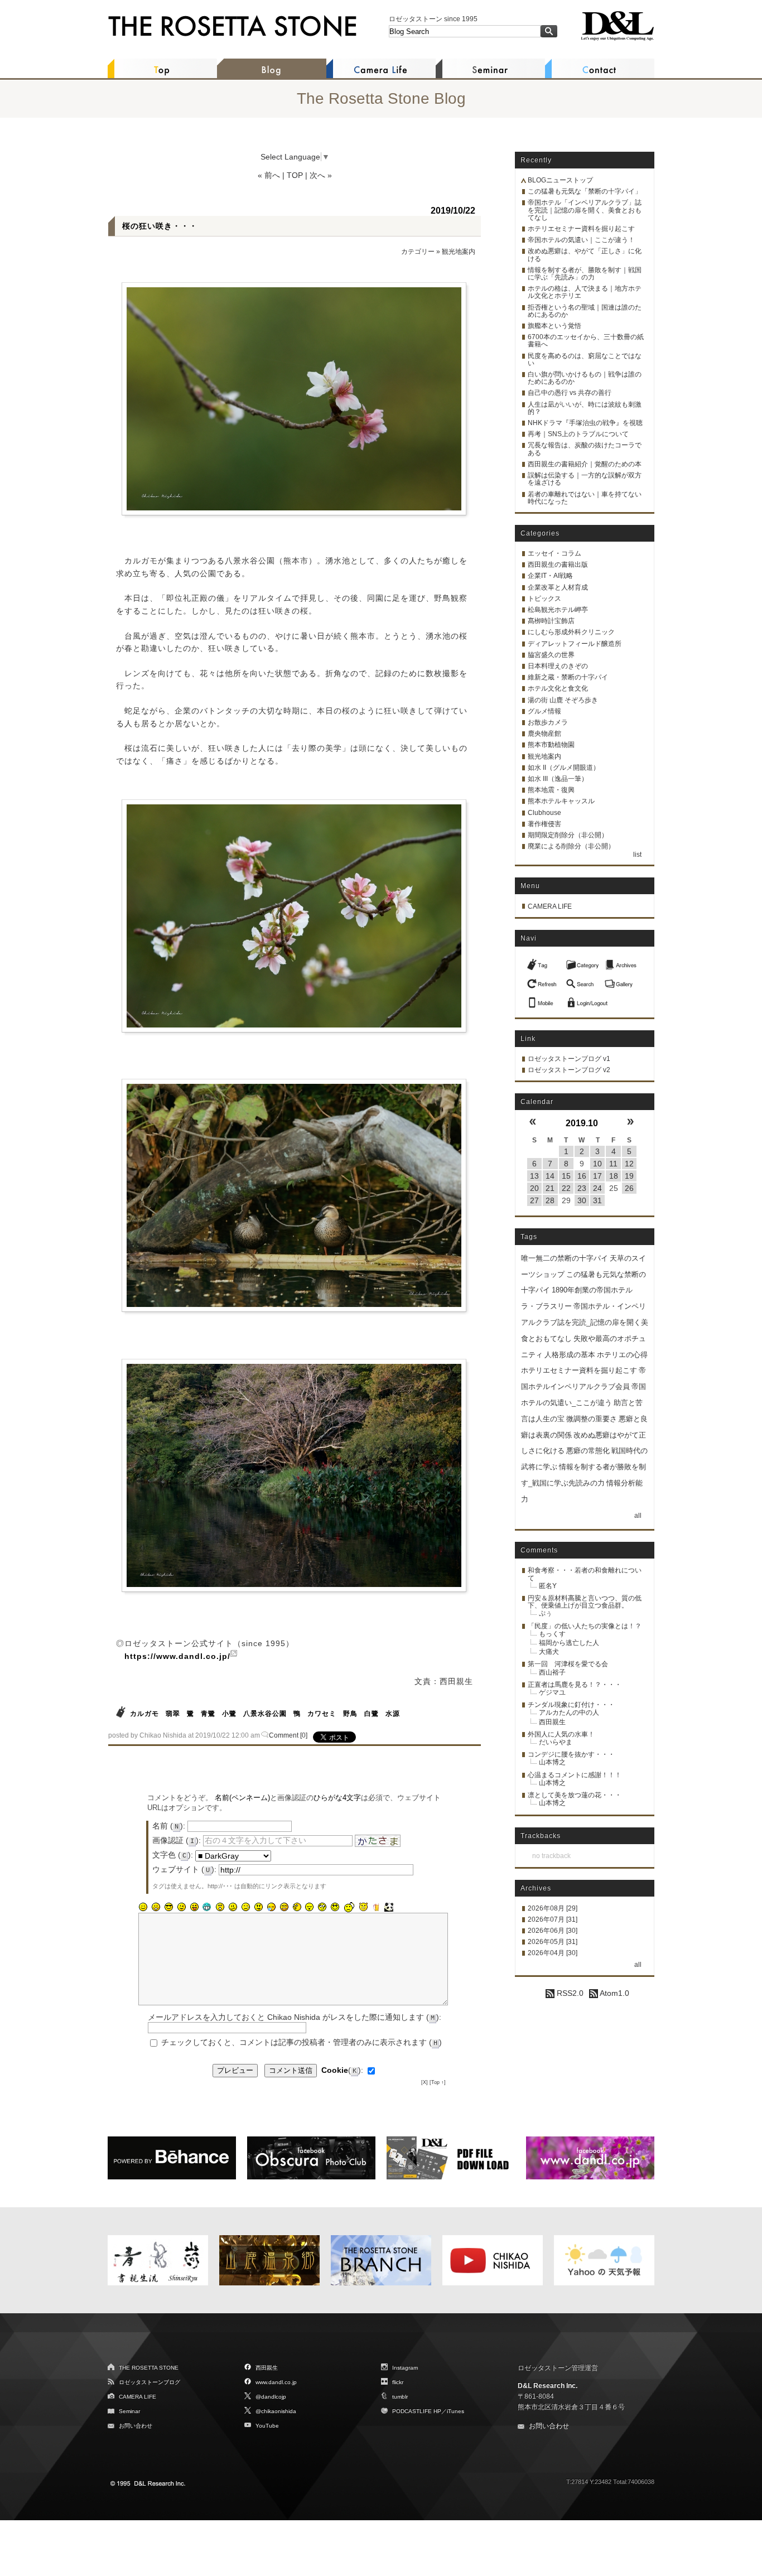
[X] (425, 2082)
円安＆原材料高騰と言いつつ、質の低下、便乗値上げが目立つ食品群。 (585, 1602)
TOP (295, 175)
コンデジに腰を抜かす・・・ (571, 1754)
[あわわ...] (284, 1907)
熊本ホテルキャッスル (561, 801)
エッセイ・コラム (554, 553)
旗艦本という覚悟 (554, 326)
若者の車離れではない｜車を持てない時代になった (585, 498)
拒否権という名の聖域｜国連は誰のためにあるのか (585, 311)
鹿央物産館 (544, 734)
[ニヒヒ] (207, 1907)
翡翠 (173, 1714)
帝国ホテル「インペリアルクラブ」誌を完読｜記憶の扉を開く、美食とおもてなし (585, 210)
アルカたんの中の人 (569, 1712)
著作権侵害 (544, 824)
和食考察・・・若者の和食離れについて (585, 1574)
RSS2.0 (569, 1993)
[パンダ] (389, 1907)
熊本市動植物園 (551, 745)
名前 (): (169, 1826)
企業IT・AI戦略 (550, 576)
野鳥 (350, 1714)
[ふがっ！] (258, 1907)
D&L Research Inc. (548, 2386)
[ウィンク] (181, 1907)
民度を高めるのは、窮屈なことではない (585, 360)
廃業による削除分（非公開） (571, 846)
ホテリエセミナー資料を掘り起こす (581, 229)
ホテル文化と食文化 (558, 688)
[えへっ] (194, 1907)
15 (566, 1176)
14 (550, 1176)
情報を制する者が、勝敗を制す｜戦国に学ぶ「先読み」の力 (585, 274)
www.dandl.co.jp (276, 2382)
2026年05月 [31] (553, 1942)
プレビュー (235, 2070)
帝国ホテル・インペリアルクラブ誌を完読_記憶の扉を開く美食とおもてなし (585, 1322)
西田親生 (552, 1722)
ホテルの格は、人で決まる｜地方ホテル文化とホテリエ (585, 292)
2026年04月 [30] (553, 1953)
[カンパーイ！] (376, 1907)
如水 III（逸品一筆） (558, 779)
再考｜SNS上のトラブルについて (578, 434)
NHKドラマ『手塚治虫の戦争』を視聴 (585, 423)
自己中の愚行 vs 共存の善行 (570, 393)
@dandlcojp (271, 2397)
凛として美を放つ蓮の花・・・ (575, 1795)
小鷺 (229, 1714)
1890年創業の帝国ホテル (592, 1290)
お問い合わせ (136, 2426)
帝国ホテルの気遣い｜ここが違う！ (581, 240)
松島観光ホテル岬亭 (558, 610)
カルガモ (144, 1714)
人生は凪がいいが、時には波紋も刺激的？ (585, 408)
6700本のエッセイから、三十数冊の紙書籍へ (586, 341)
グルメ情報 (544, 711)
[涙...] (245, 1907)
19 (629, 1176)
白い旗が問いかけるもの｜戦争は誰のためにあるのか (585, 378)
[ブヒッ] (363, 1907)
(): (342, 2070)
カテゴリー (418, 252)
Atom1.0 (614, 1993)
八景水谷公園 (265, 1714)
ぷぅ (546, 1613)
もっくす (552, 1634)
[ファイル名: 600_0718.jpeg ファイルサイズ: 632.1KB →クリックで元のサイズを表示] (294, 399)
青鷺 (208, 1714)
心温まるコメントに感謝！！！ (575, 1775)
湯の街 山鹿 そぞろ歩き (563, 700)
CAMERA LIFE (550, 906)
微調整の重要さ (592, 1419)
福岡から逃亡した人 (569, 1643)
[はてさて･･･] (297, 1907)
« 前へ (269, 175)
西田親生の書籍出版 (558, 565)
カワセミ (322, 1714)
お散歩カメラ (548, 722)
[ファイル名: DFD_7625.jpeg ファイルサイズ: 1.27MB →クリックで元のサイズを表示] (294, 1475)
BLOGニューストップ (560, 180)
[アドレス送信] (543, 1000)
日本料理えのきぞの (558, 666)
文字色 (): (173, 1855)
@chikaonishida (276, 2411)
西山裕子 (552, 1672)
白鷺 (372, 1714)
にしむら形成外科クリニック (571, 632)
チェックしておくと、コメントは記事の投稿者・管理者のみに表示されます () (302, 2042)
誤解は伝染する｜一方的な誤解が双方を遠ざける (585, 479)
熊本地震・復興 (551, 790)
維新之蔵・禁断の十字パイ (568, 677)
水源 (393, 1714)
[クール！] (168, 1907)
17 (597, 1176)
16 (582, 1176)
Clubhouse (544, 813)
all (638, 1516)
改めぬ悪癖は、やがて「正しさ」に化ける (585, 255)
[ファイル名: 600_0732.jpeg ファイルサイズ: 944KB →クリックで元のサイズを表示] (294, 1195)
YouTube (267, 2426)
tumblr (400, 2397)
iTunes (455, 2411)
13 (534, 1176)
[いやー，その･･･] (349, 1907)
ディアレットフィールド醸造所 (575, 644)
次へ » (321, 175)
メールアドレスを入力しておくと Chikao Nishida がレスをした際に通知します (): (295, 2017)
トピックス (544, 599)
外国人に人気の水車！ (561, 1734)
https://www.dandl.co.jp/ (177, 1656)
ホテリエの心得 (622, 1355)
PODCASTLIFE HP (417, 2411)
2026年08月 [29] (553, 1908)
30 (582, 1200)
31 (597, 1200)
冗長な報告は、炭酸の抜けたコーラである (585, 449)
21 (550, 1188)
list (637, 855)
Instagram (405, 2368)
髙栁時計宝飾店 (551, 621)
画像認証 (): (177, 1840)
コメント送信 (291, 2070)
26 (629, 1188)
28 (550, 1200)
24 (597, 1188)
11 (613, 1164)
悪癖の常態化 (588, 1451)
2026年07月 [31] (553, 1919)
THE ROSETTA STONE (149, 2368)
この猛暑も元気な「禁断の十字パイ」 (585, 191)
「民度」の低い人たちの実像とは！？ (585, 1626)
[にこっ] (143, 1907)
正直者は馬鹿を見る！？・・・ (575, 1685)
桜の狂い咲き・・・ (160, 226)
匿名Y (548, 1586)
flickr (398, 2382)
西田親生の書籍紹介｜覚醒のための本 (585, 464)
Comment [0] (288, 1735)
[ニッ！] (335, 1907)
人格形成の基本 (570, 1355)
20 (534, 1188)
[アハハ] (156, 1907)
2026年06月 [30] (553, 1931)
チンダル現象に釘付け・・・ (571, 1705)
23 (582, 1188)
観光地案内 (459, 252)
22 (566, 1188)
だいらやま (556, 1742)
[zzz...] (271, 1907)
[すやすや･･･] (310, 1907)
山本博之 (552, 1762)
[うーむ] (233, 1907)
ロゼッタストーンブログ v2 (569, 1070)
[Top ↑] (438, 2082)
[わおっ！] (220, 1907)
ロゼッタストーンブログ (149, 2382)
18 (614, 1176)
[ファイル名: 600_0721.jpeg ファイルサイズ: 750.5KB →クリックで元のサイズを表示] (294, 916)
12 (629, 1164)
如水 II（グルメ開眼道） (564, 768)
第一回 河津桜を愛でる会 (568, 1664)
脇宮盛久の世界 (551, 655)
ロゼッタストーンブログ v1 (569, 1059)
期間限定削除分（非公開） (568, 835)
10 (597, 1164)
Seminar (129, 2411)
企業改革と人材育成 (558, 587)
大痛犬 (549, 1652)
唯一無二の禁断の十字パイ (565, 1258)
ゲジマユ (552, 1692)
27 (534, 1200)
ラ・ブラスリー (546, 1306)
